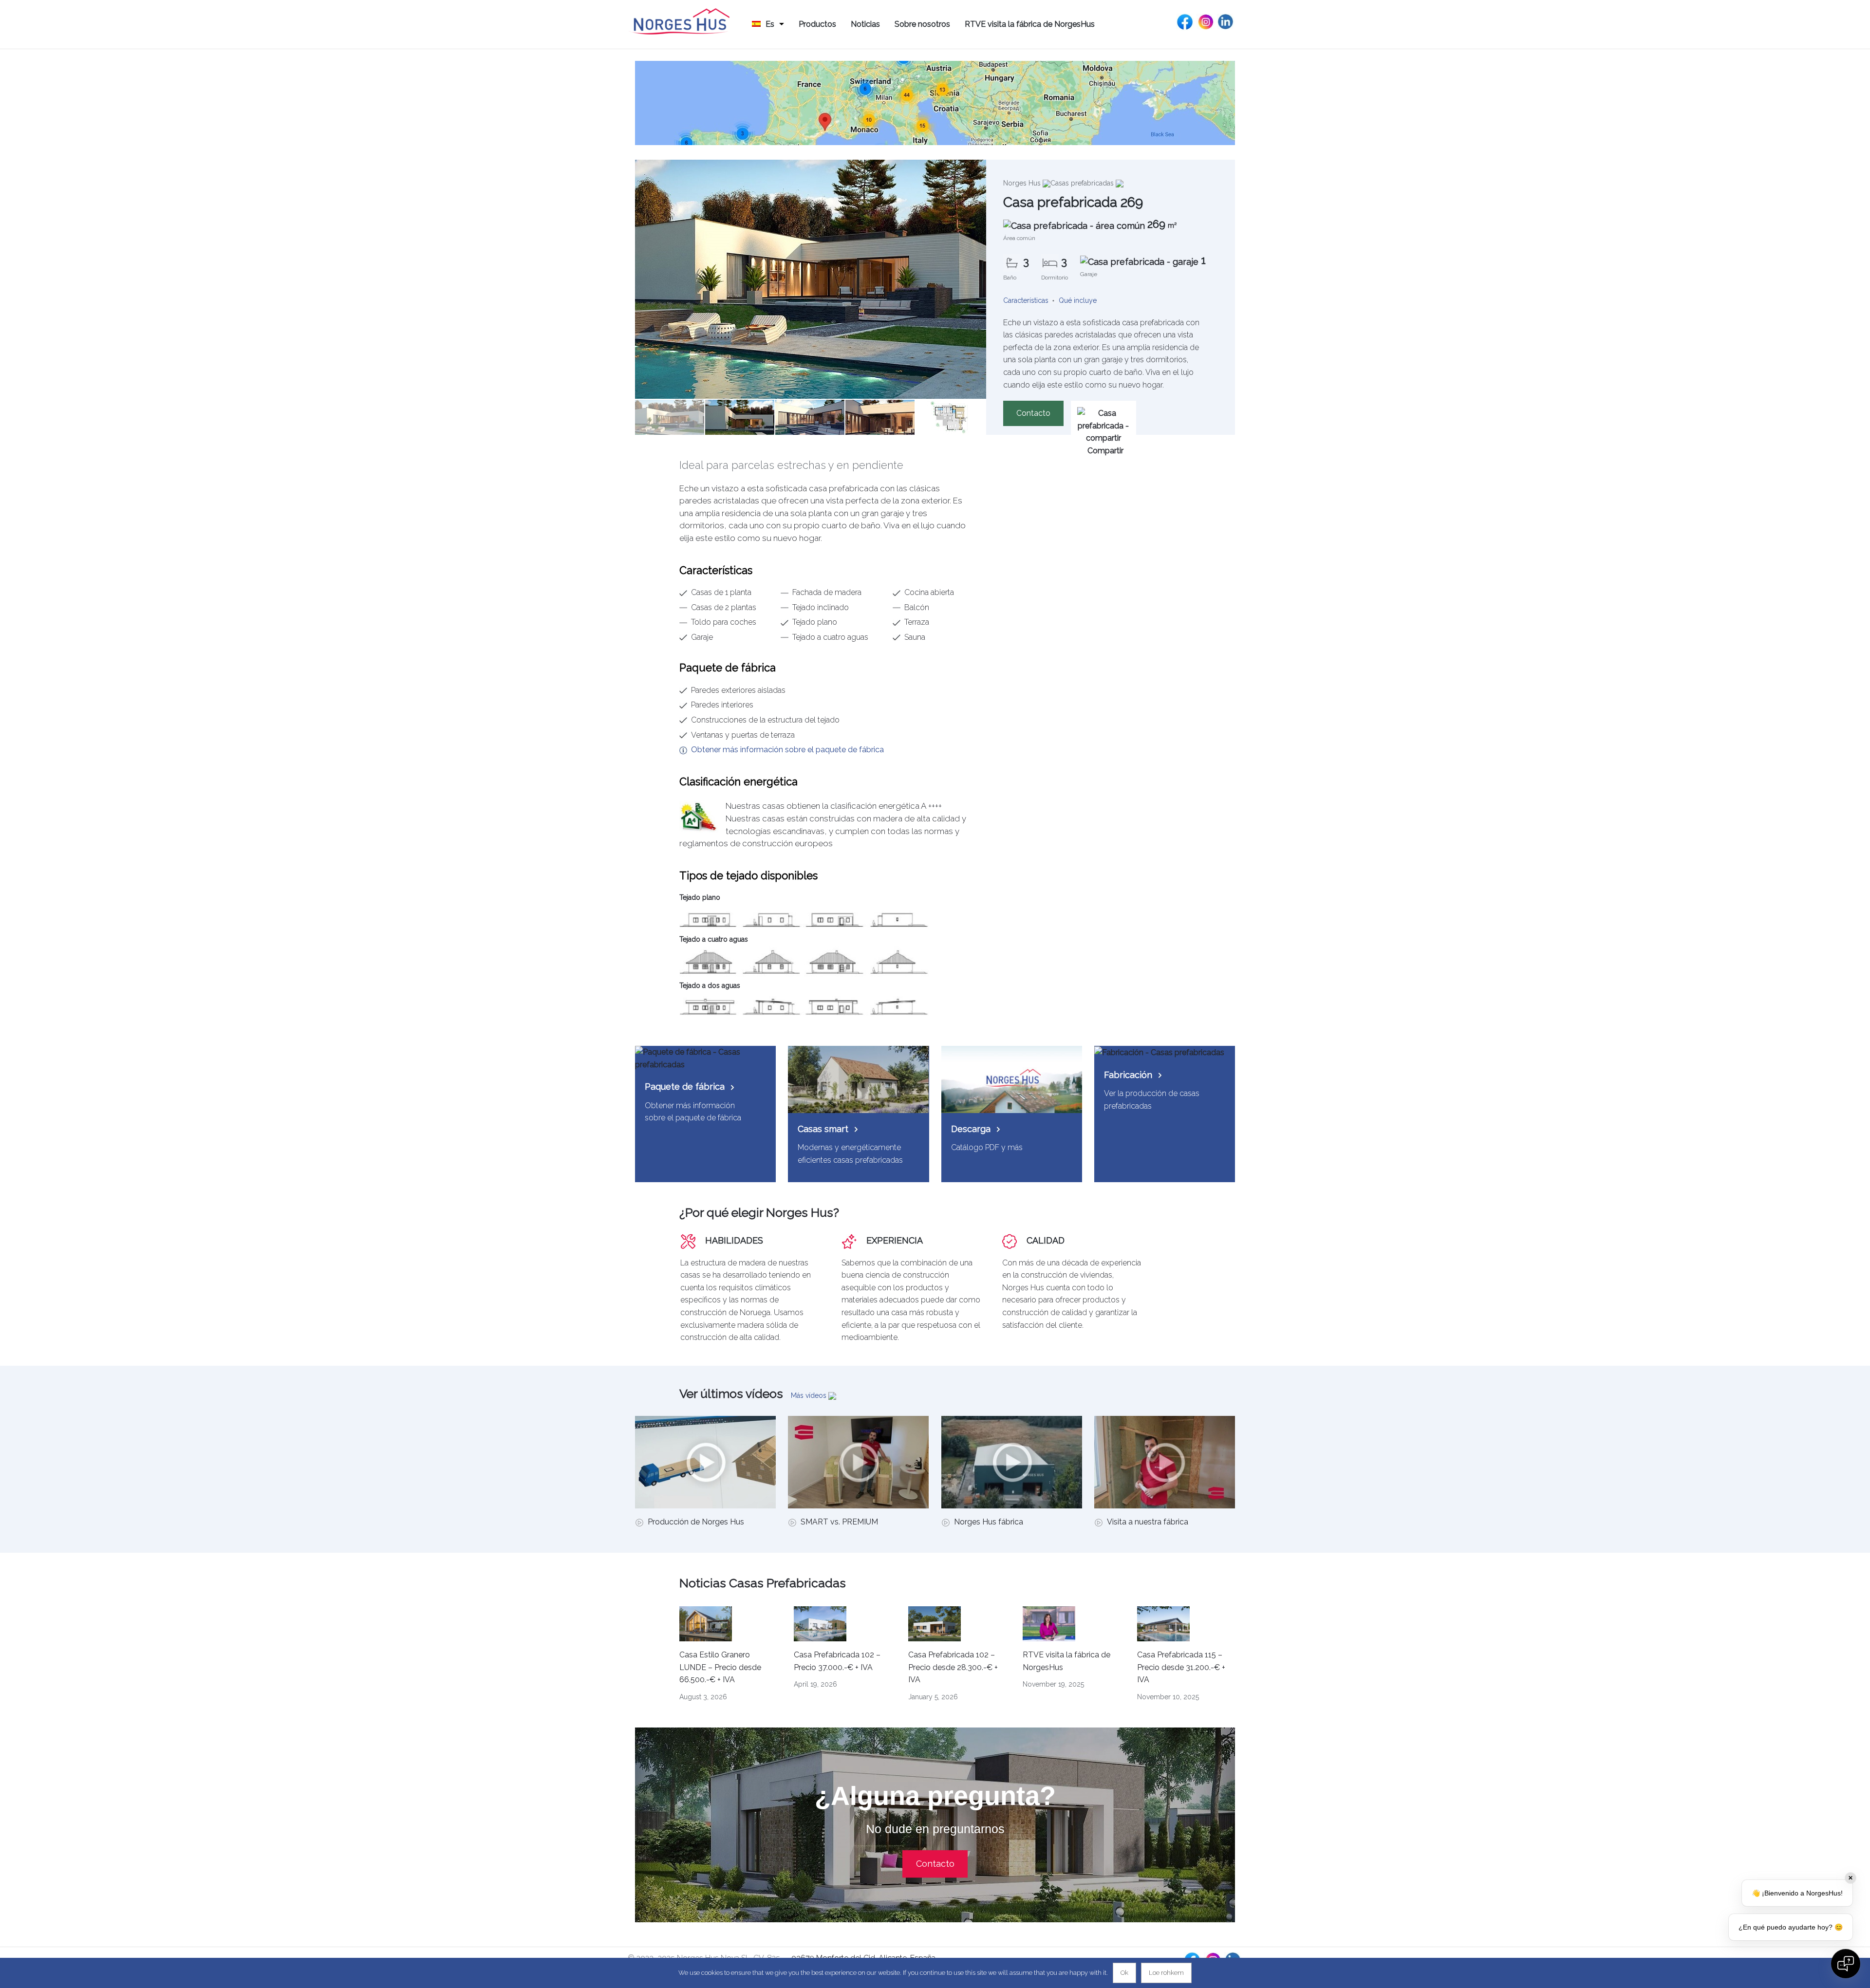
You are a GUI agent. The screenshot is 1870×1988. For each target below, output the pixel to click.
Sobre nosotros (922, 24)
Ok (1124, 1973)
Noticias (865, 24)
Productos (817, 24)
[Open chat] (1846, 1964)
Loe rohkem (1166, 1973)
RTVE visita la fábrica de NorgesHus (1030, 24)
